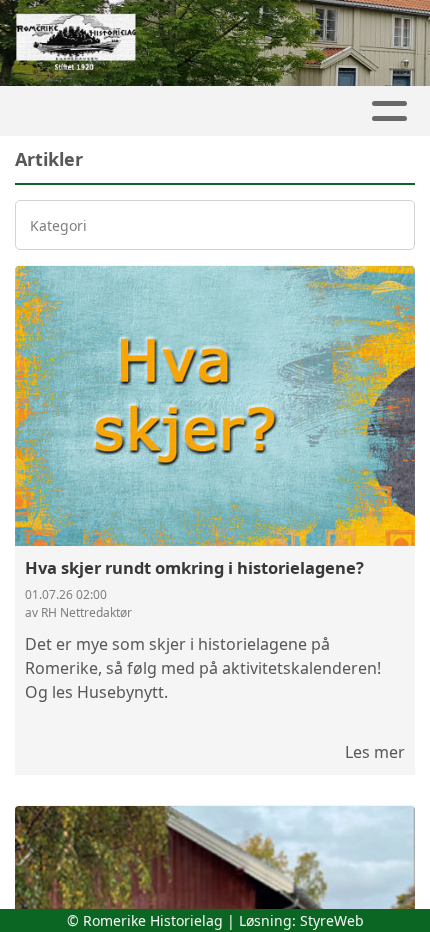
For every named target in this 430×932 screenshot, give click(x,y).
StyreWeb (332, 920)
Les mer (375, 752)
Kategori (58, 225)
